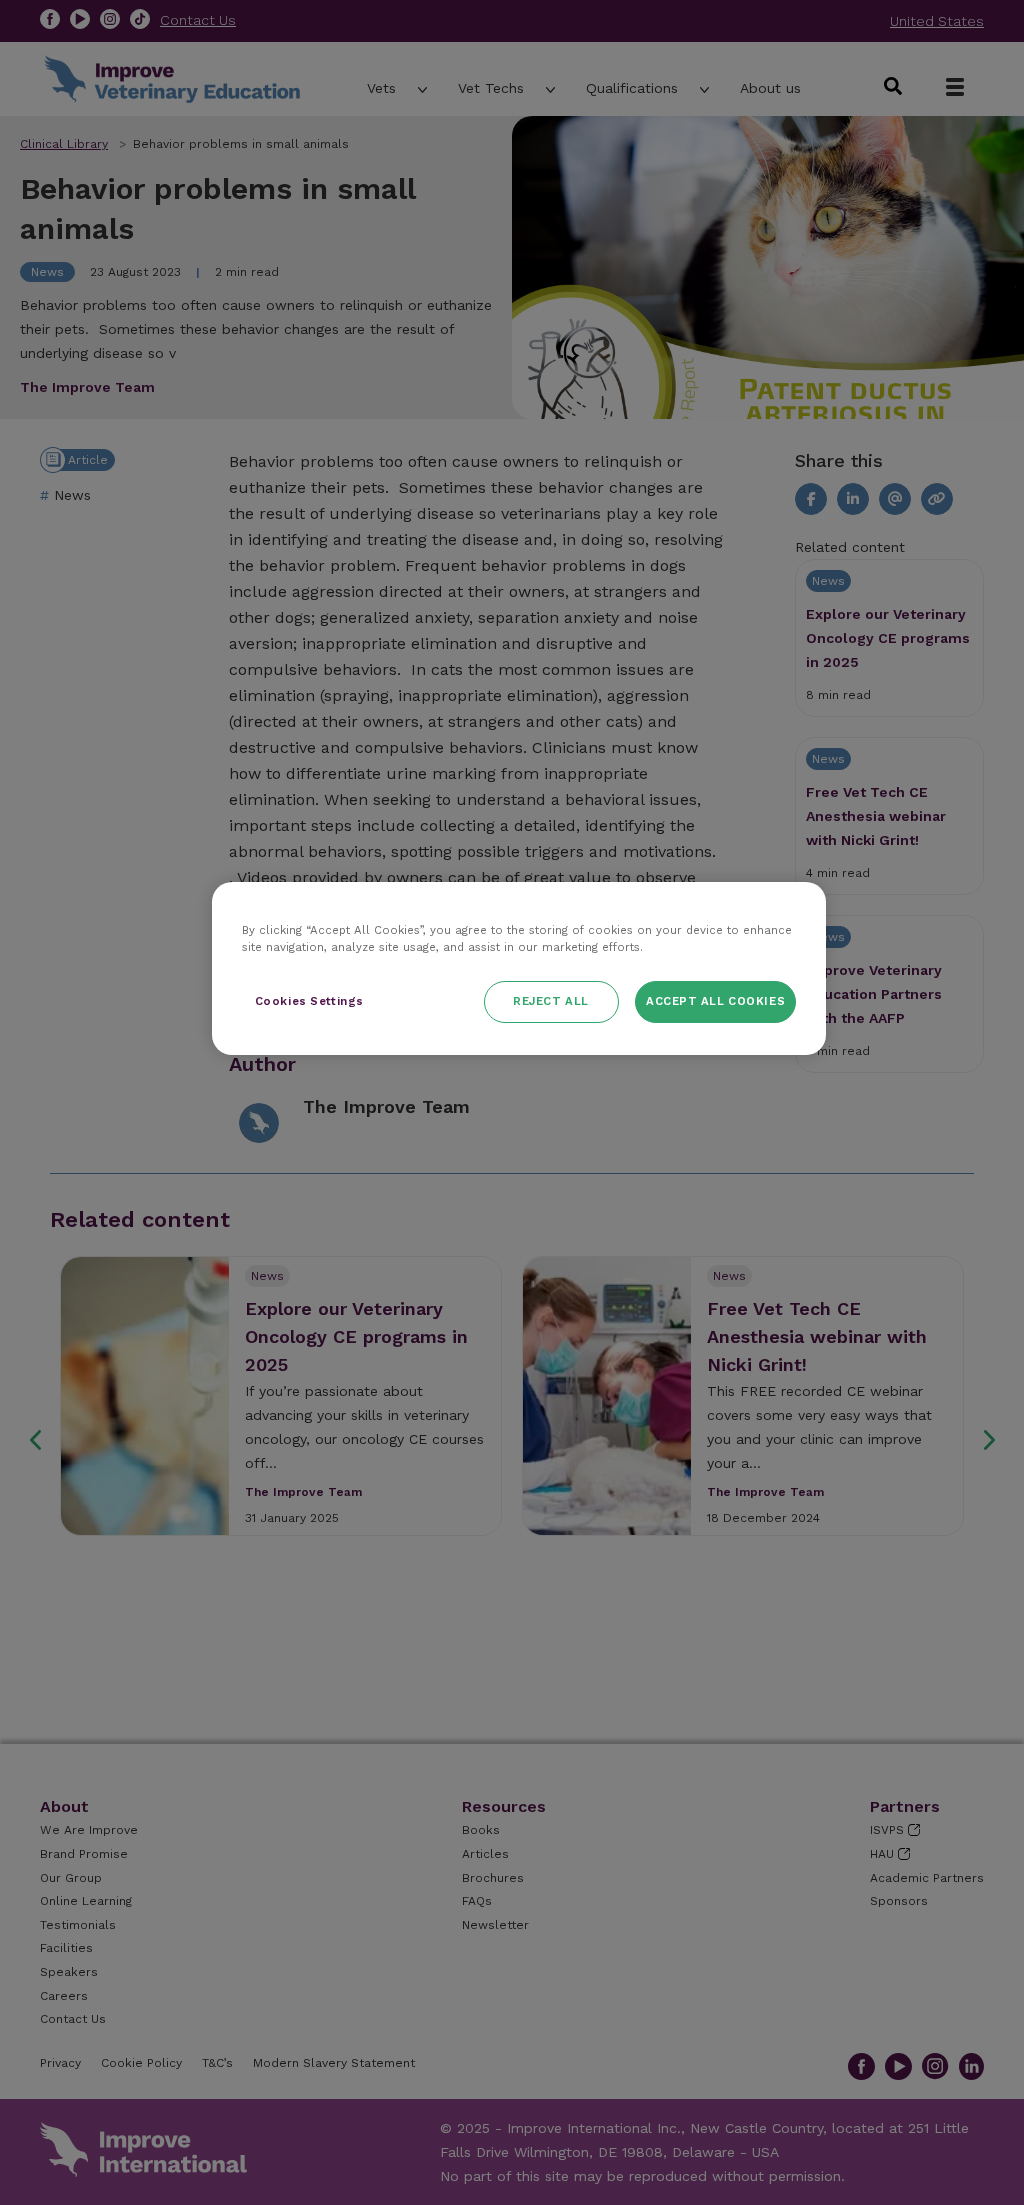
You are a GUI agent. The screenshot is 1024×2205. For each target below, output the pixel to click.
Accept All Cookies (715, 1001)
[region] (519, 968)
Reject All (551, 1001)
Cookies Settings (309, 1001)
